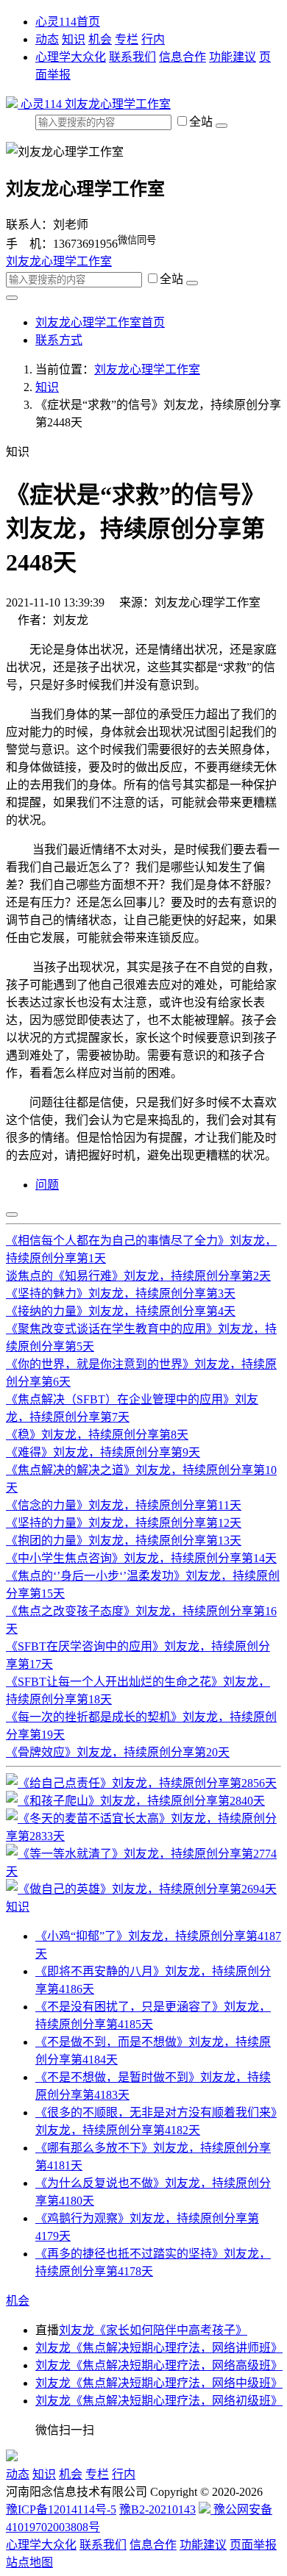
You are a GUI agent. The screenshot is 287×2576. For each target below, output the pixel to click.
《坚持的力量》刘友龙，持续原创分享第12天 (124, 1523)
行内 (153, 39)
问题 (47, 1185)
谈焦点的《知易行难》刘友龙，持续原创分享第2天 (138, 1276)
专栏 (127, 39)
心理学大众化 (71, 57)
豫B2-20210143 (157, 2509)
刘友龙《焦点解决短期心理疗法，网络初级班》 (159, 2401)
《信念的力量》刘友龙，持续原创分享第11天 (124, 1505)
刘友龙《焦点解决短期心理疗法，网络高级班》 (159, 2365)
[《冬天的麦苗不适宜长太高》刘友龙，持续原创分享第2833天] (143, 1836)
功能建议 (233, 57)
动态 (47, 39)
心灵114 (41, 104)
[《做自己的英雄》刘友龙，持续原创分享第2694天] (141, 1889)
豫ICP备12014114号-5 (61, 2509)
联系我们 (132, 57)
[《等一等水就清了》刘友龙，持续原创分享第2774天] (143, 1871)
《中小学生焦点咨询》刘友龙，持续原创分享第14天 (141, 1558)
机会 (100, 39)
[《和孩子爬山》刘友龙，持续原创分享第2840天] (135, 1801)
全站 (202, 122)
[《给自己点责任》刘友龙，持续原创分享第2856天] (141, 1783)
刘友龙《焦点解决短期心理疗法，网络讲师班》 (159, 2348)
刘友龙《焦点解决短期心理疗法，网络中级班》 (159, 2383)
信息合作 (183, 57)
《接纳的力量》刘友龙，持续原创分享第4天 (121, 1311)
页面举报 (253, 2545)
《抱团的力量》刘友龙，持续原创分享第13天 (124, 1541)
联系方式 (59, 340)
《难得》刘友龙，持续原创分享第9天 (103, 1452)
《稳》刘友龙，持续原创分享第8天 (97, 1435)
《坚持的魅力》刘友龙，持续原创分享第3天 (121, 1294)
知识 (74, 39)
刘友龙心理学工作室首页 (100, 322)
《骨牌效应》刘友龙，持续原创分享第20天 (118, 1752)
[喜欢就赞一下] (12, 1214)
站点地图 (29, 2562)
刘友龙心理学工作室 (118, 104)
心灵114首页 (68, 22)
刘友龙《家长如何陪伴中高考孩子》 (153, 2330)
